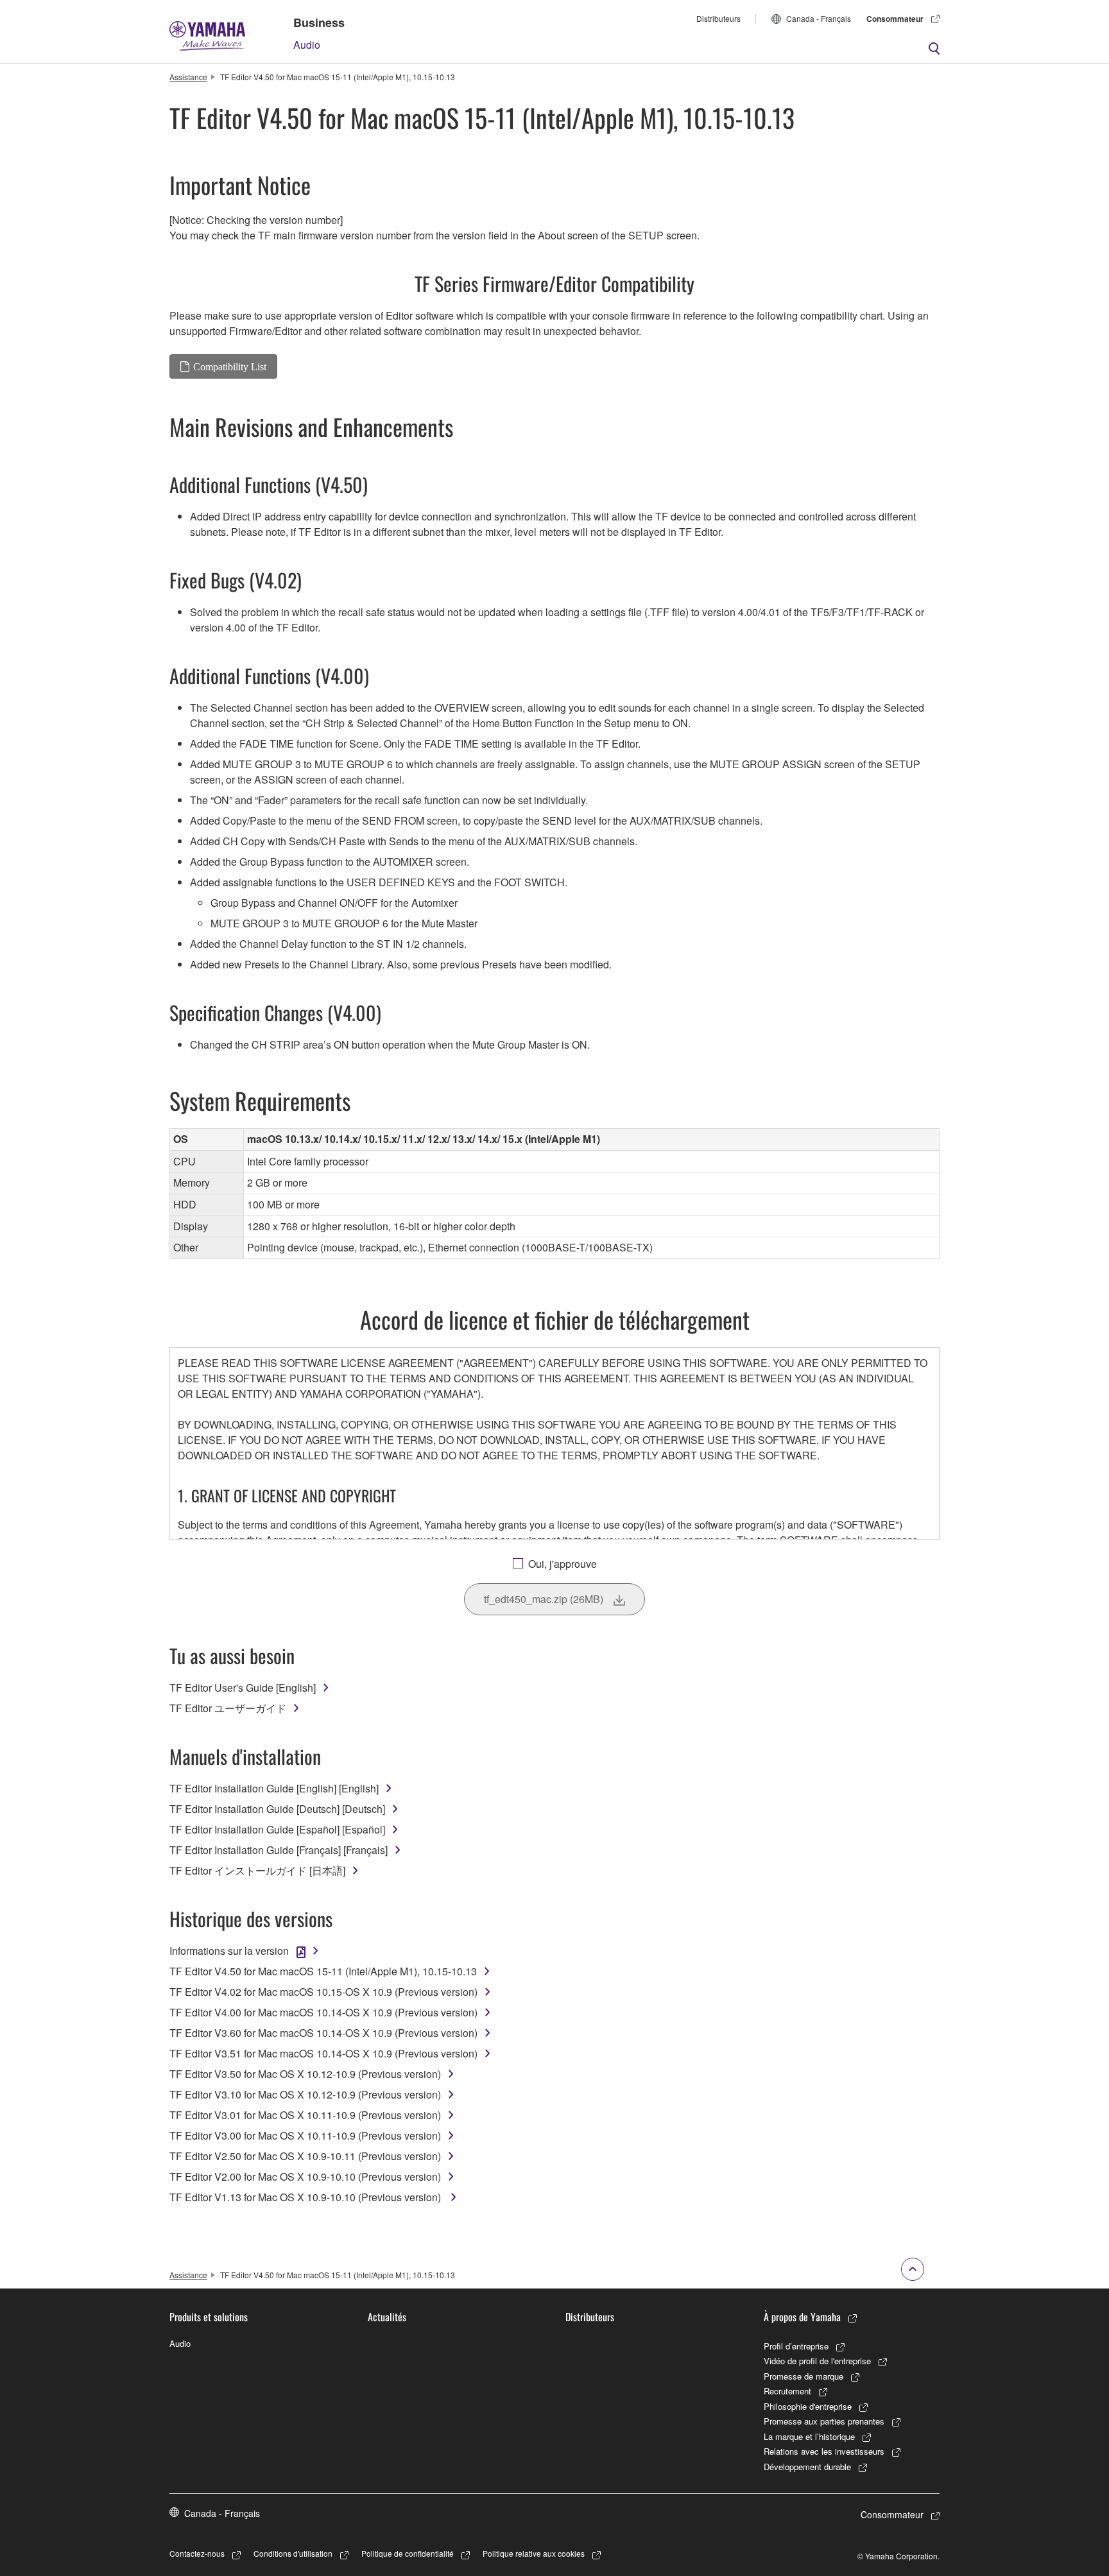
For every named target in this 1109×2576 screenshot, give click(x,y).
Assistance (188, 77)
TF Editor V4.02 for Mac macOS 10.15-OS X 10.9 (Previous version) (323, 1992)
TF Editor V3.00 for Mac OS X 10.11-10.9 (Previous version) (305, 2135)
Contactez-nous (197, 2553)
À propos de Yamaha (802, 2317)
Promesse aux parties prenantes (824, 2421)
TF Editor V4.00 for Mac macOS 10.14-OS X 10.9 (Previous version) (323, 2012)
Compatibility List (230, 366)
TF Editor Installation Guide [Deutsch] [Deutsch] (277, 1809)
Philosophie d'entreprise (808, 2406)
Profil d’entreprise (796, 2346)
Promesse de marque (804, 2376)
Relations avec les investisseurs (824, 2451)
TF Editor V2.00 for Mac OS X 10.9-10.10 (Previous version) (305, 2177)
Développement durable (807, 2467)
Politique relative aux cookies (534, 2553)
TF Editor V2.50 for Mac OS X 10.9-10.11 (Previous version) (305, 2156)
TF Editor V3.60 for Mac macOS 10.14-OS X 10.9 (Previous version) (323, 2033)
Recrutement (787, 2391)
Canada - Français (819, 18)
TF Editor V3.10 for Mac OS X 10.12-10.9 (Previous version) (305, 2094)
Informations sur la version (229, 1951)
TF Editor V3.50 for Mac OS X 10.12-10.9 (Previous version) (305, 2074)
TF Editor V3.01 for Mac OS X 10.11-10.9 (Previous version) (305, 2115)
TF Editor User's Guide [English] (243, 1687)
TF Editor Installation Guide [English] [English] (274, 1788)
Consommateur (895, 19)
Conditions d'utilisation (293, 2553)
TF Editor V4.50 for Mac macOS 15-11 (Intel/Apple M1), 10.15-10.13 (323, 1971)
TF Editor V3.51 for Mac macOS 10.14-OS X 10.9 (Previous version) (323, 2053)
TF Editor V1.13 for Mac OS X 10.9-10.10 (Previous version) (306, 2197)
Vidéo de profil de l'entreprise (817, 2361)
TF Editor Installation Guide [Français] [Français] (279, 1850)
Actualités (387, 2317)
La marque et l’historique (809, 2436)
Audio (307, 45)
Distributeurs (718, 18)
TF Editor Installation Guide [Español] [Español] (277, 1829)
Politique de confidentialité (408, 2553)
